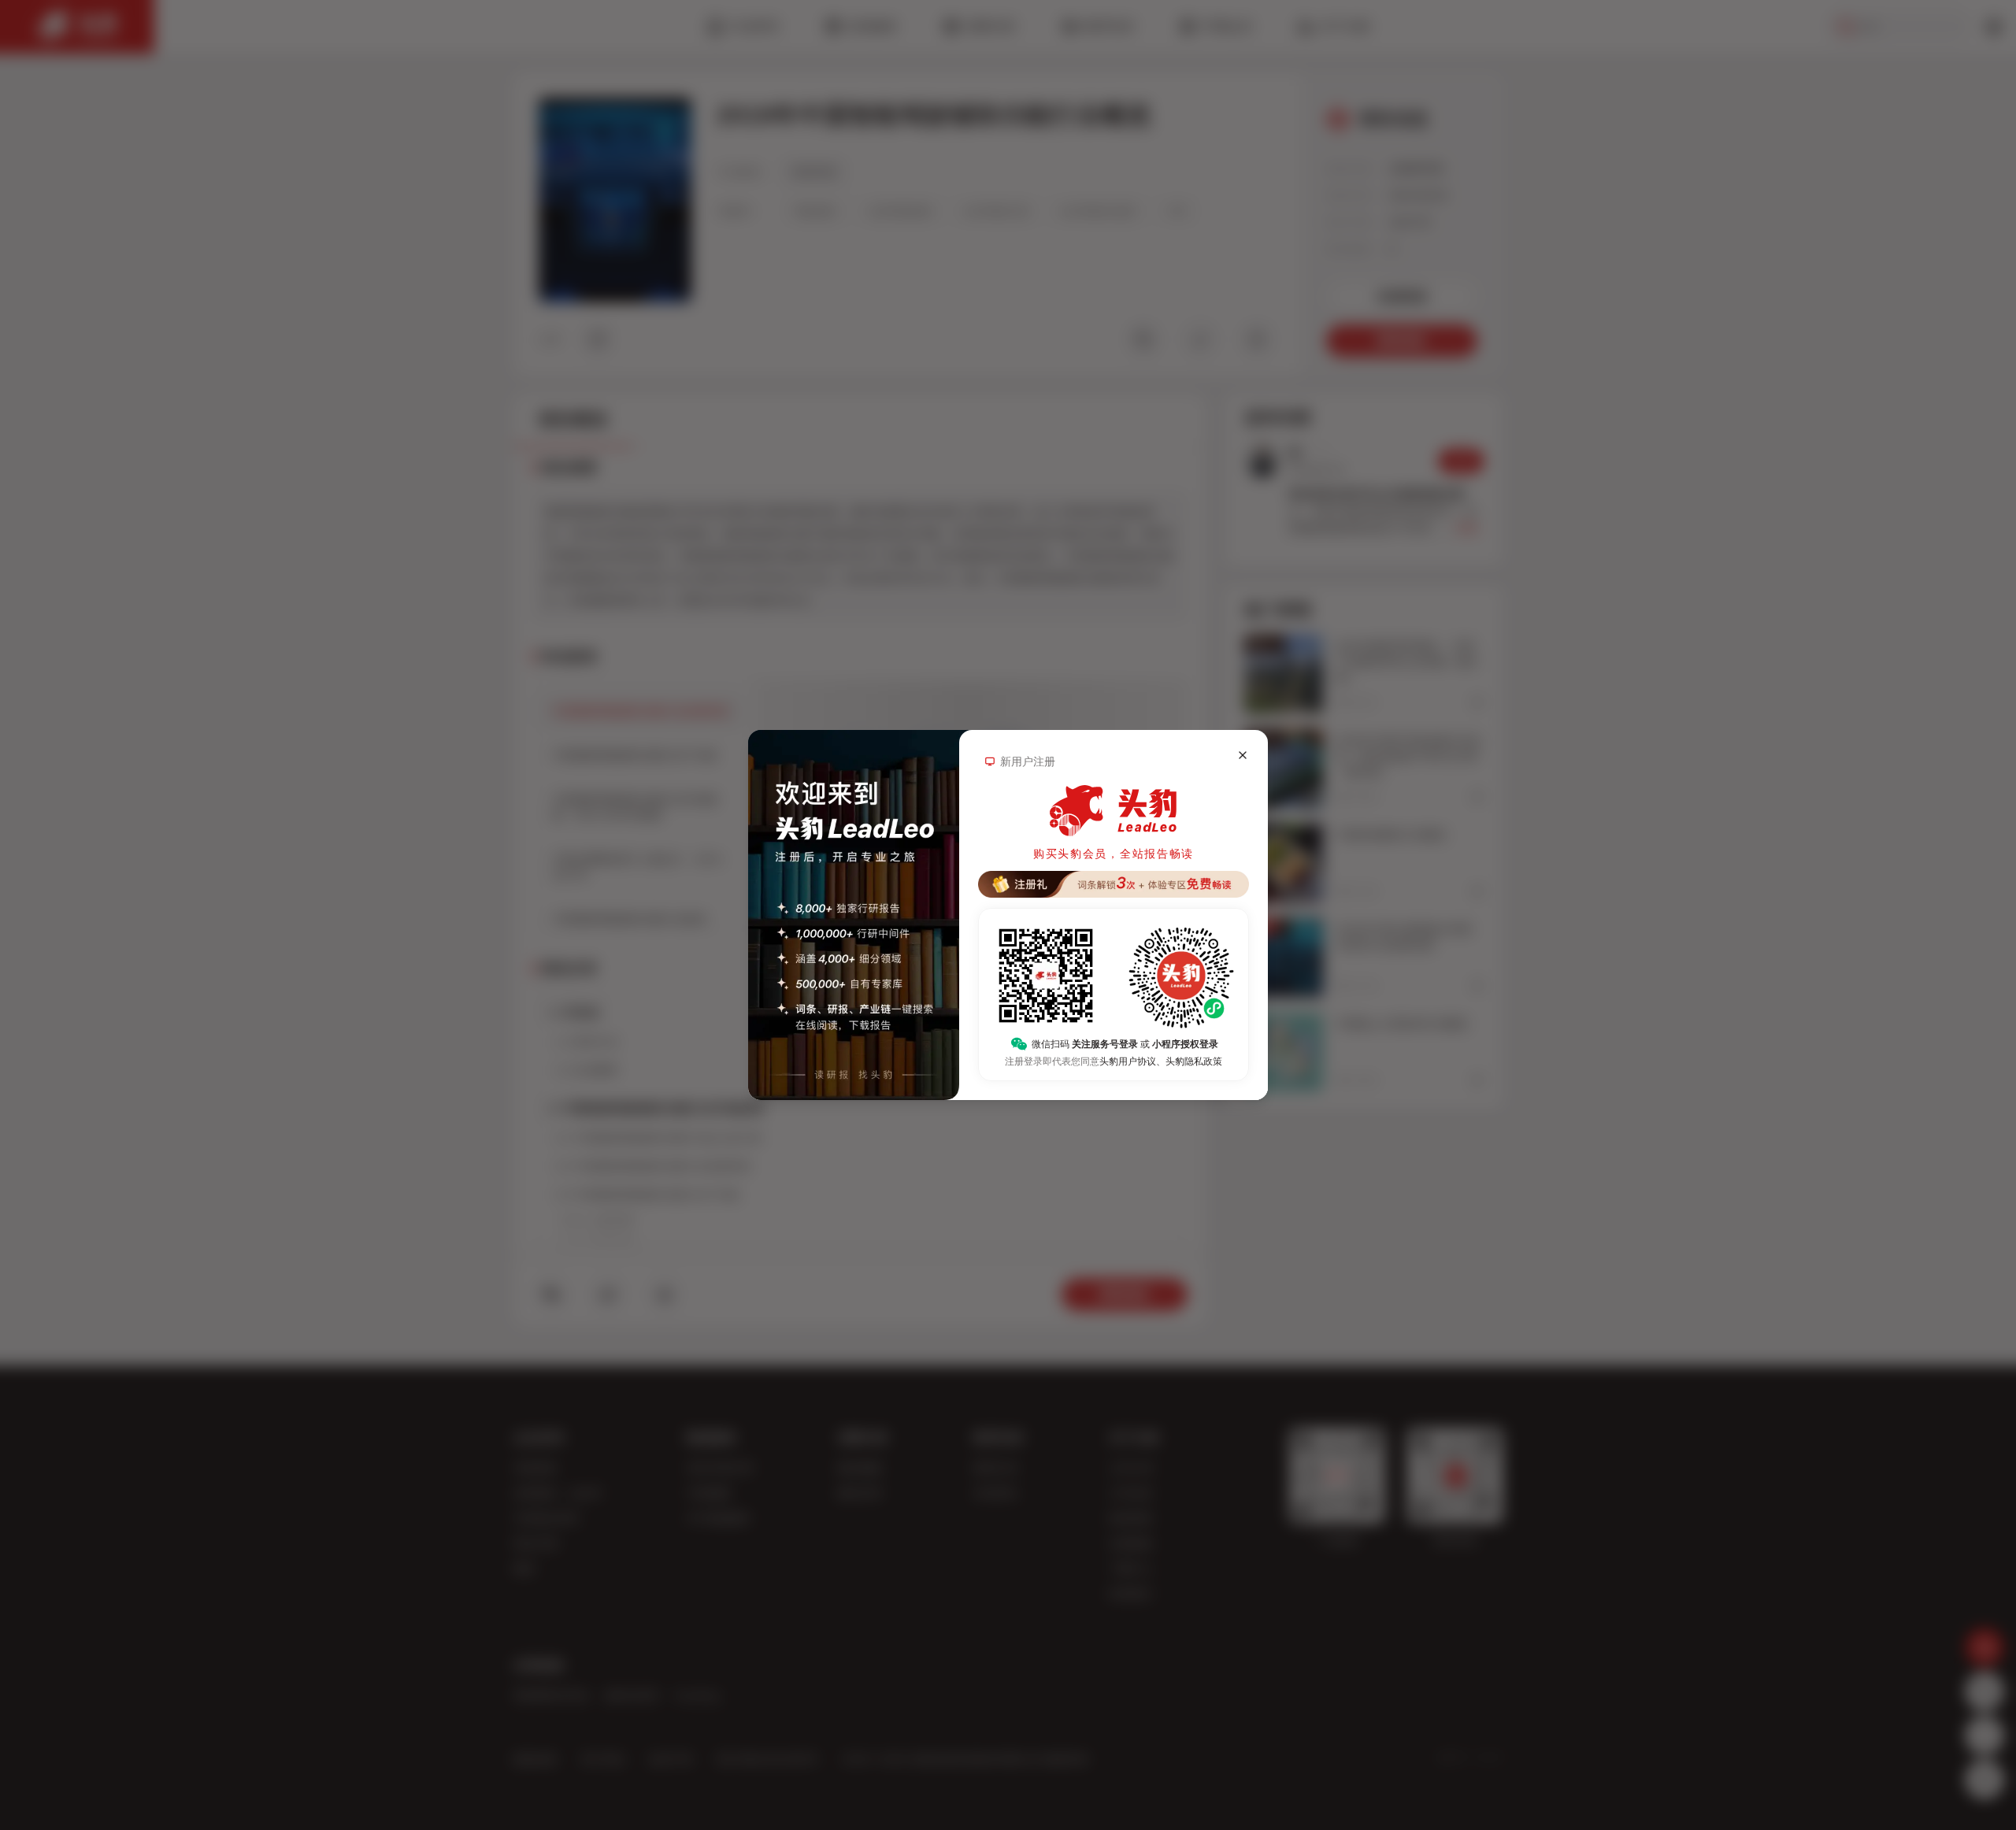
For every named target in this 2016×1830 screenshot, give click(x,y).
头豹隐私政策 (1194, 1061)
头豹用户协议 (1128, 1061)
